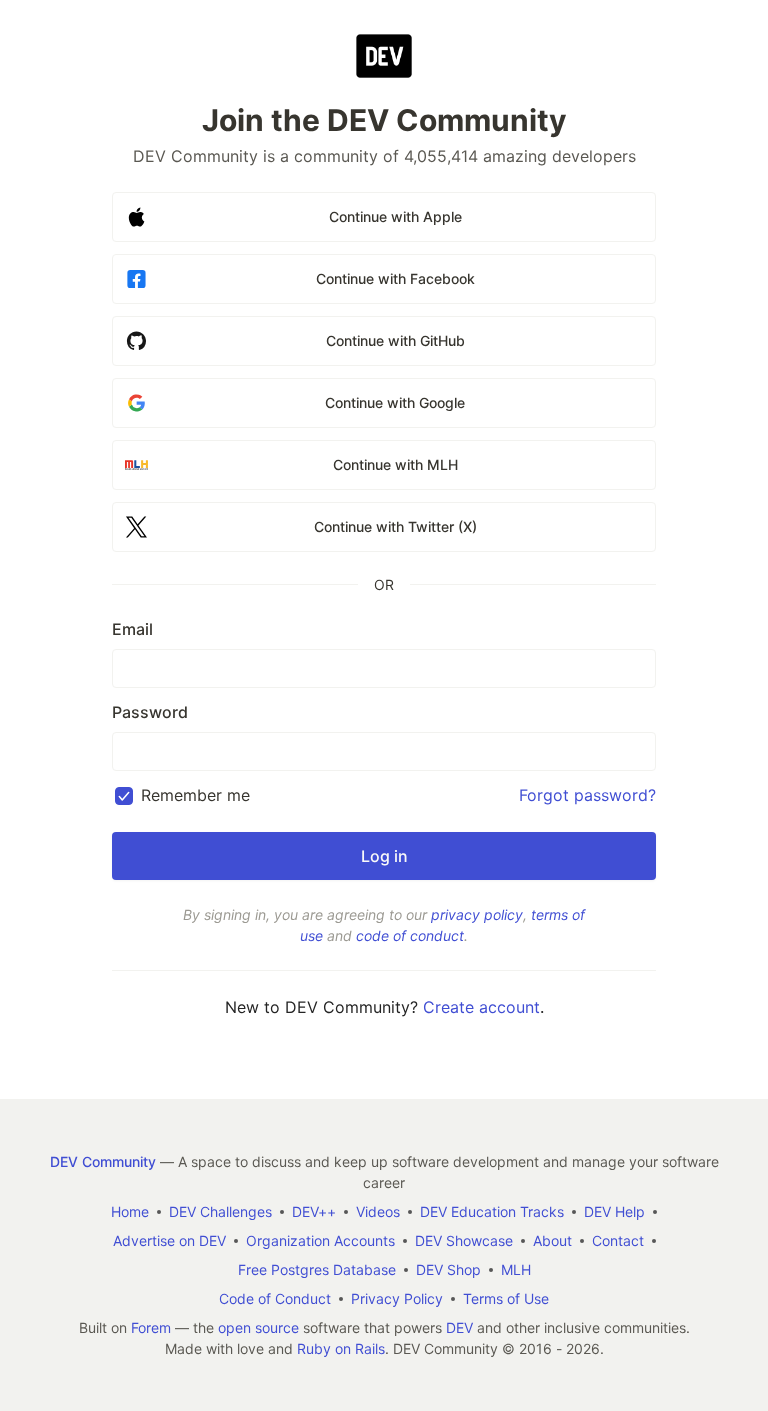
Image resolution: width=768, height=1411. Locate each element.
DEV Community (103, 1161)
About (552, 1240)
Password (150, 712)
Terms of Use (506, 1298)
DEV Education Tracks (492, 1211)
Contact (618, 1240)
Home (130, 1211)
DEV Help (614, 1211)
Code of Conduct (275, 1298)
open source (258, 1327)
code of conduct (410, 935)
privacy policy (477, 914)
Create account (481, 1007)
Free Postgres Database (317, 1269)
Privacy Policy (397, 1298)
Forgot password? (587, 795)
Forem (151, 1327)
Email (132, 629)
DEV (459, 1327)
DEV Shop (448, 1269)
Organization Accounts (320, 1240)
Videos (378, 1211)
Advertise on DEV (169, 1240)
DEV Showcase (464, 1240)
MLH (516, 1269)
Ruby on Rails (341, 1348)
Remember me (195, 795)
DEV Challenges (220, 1211)
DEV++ (314, 1211)
